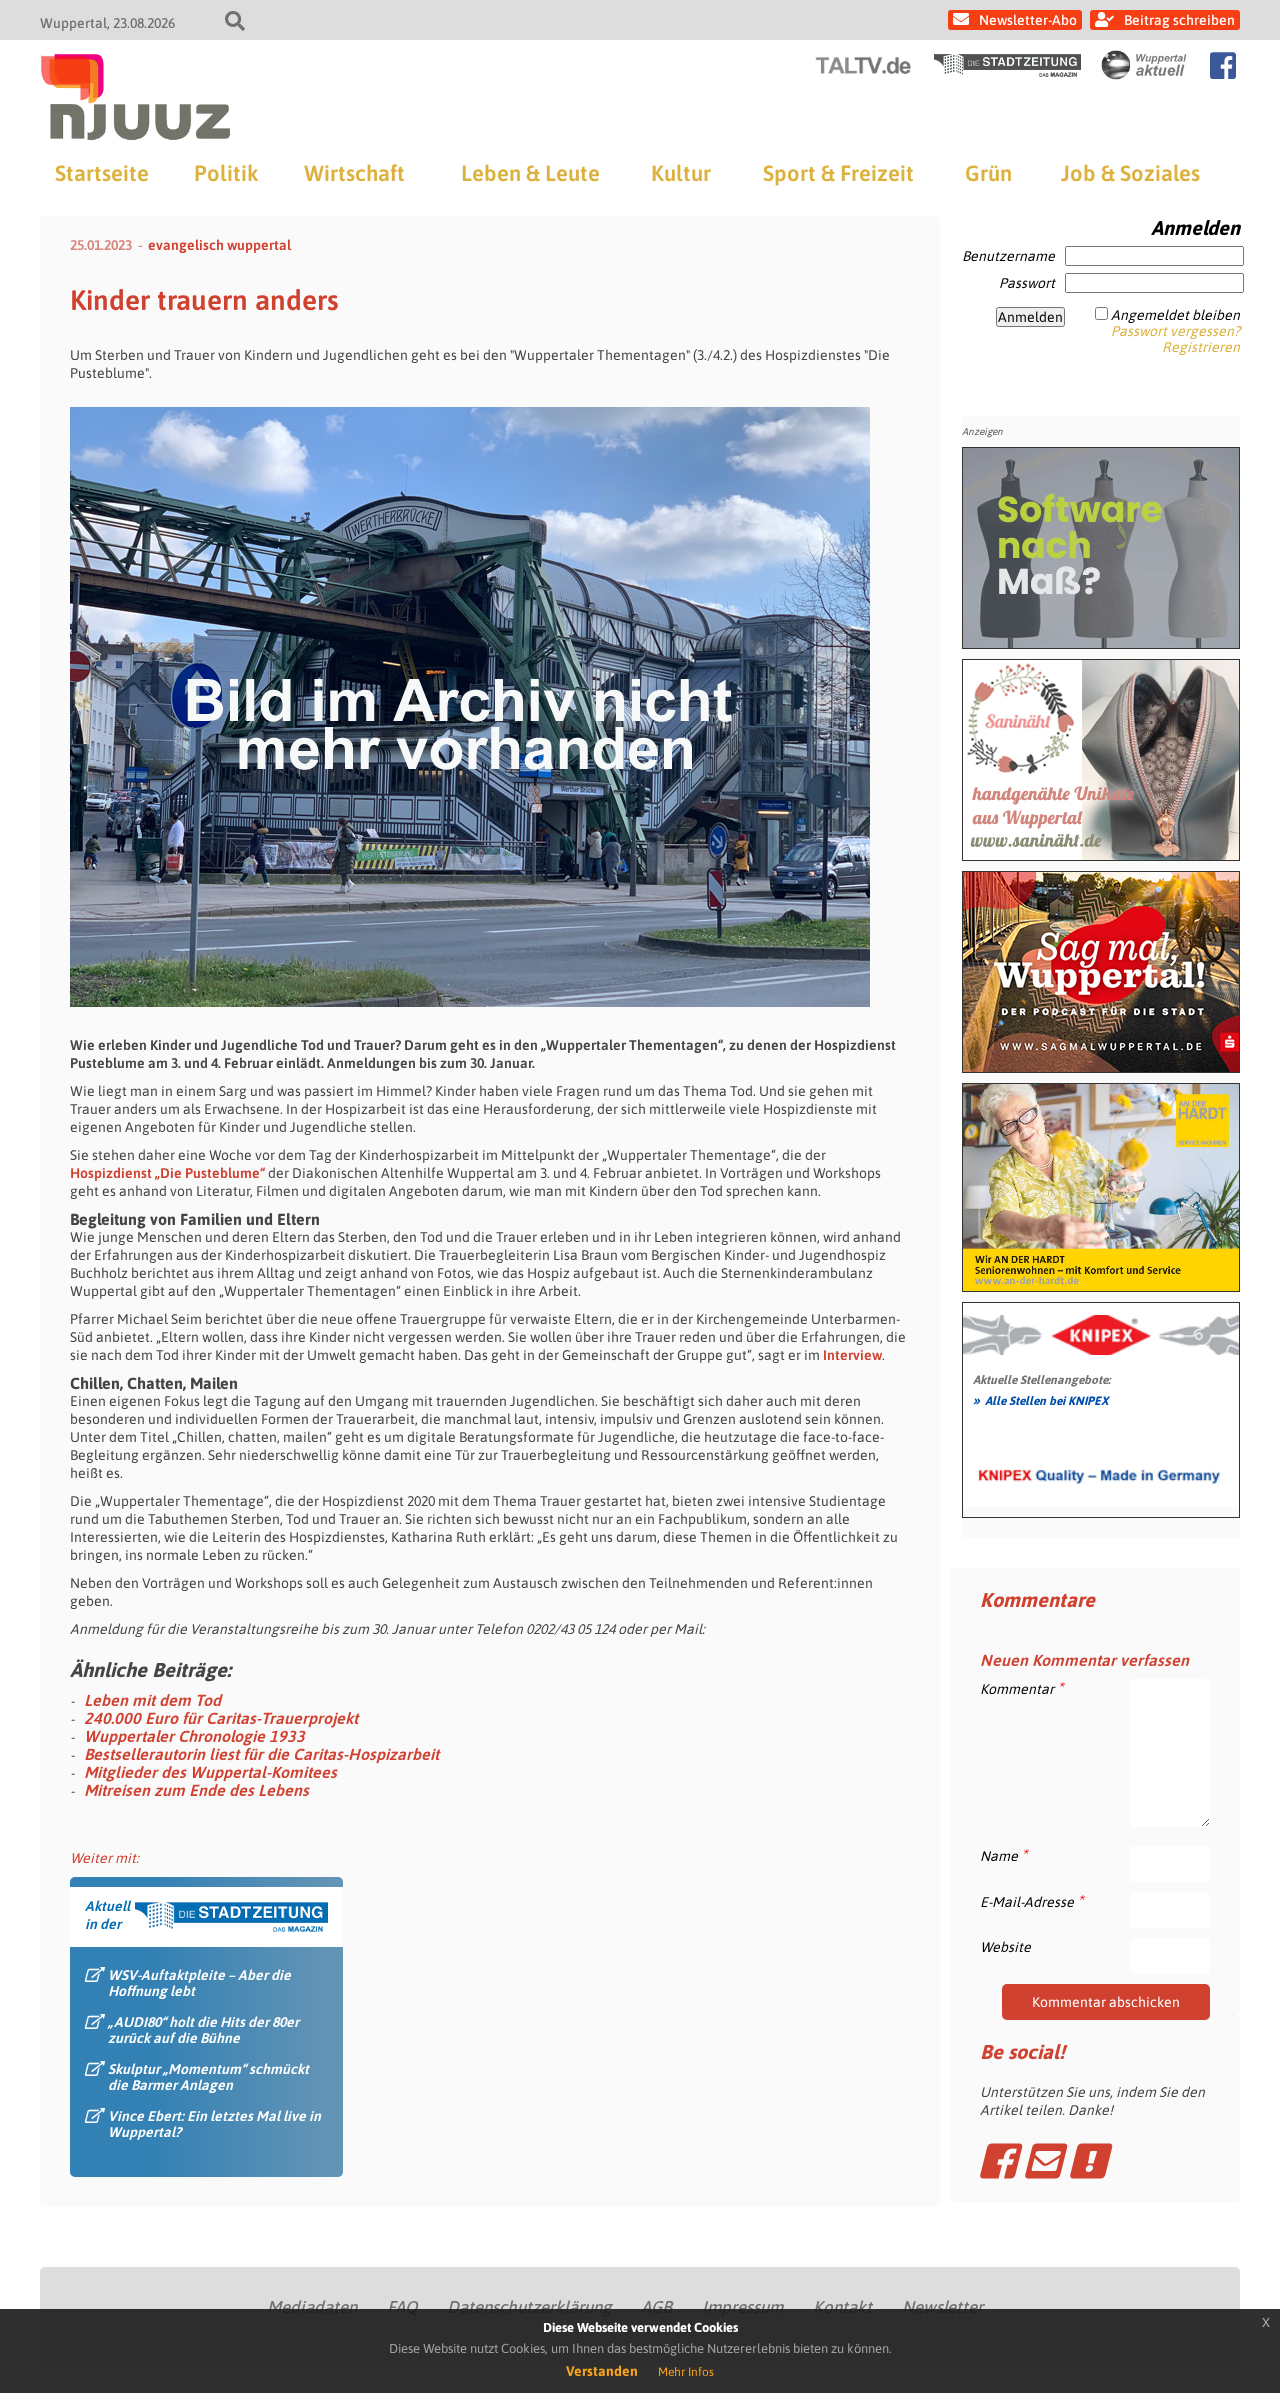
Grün (988, 173)
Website (1005, 1947)
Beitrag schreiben (1179, 20)
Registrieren (1201, 347)
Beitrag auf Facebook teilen (997, 2161)
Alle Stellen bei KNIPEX (1040, 1400)
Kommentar (1021, 1688)
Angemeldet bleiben (1175, 315)
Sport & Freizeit (838, 173)
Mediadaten (312, 2307)
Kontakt (842, 2307)
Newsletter (942, 2307)
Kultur (681, 173)
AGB (656, 2307)
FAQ (402, 2307)
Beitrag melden (1087, 2161)
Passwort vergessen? (1175, 331)
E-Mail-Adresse (1031, 1901)
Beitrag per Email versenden (1042, 2161)
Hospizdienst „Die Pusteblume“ (169, 1173)
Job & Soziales (1130, 173)
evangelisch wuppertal (219, 245)
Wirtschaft (354, 173)
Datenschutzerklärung (529, 2307)
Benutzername (1008, 256)
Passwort (1027, 283)
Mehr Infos (686, 2372)
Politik (226, 173)
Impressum (742, 2307)
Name (1003, 1855)
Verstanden (602, 2371)
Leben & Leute (530, 173)
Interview (851, 1355)
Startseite (102, 173)
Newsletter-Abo (1028, 20)
